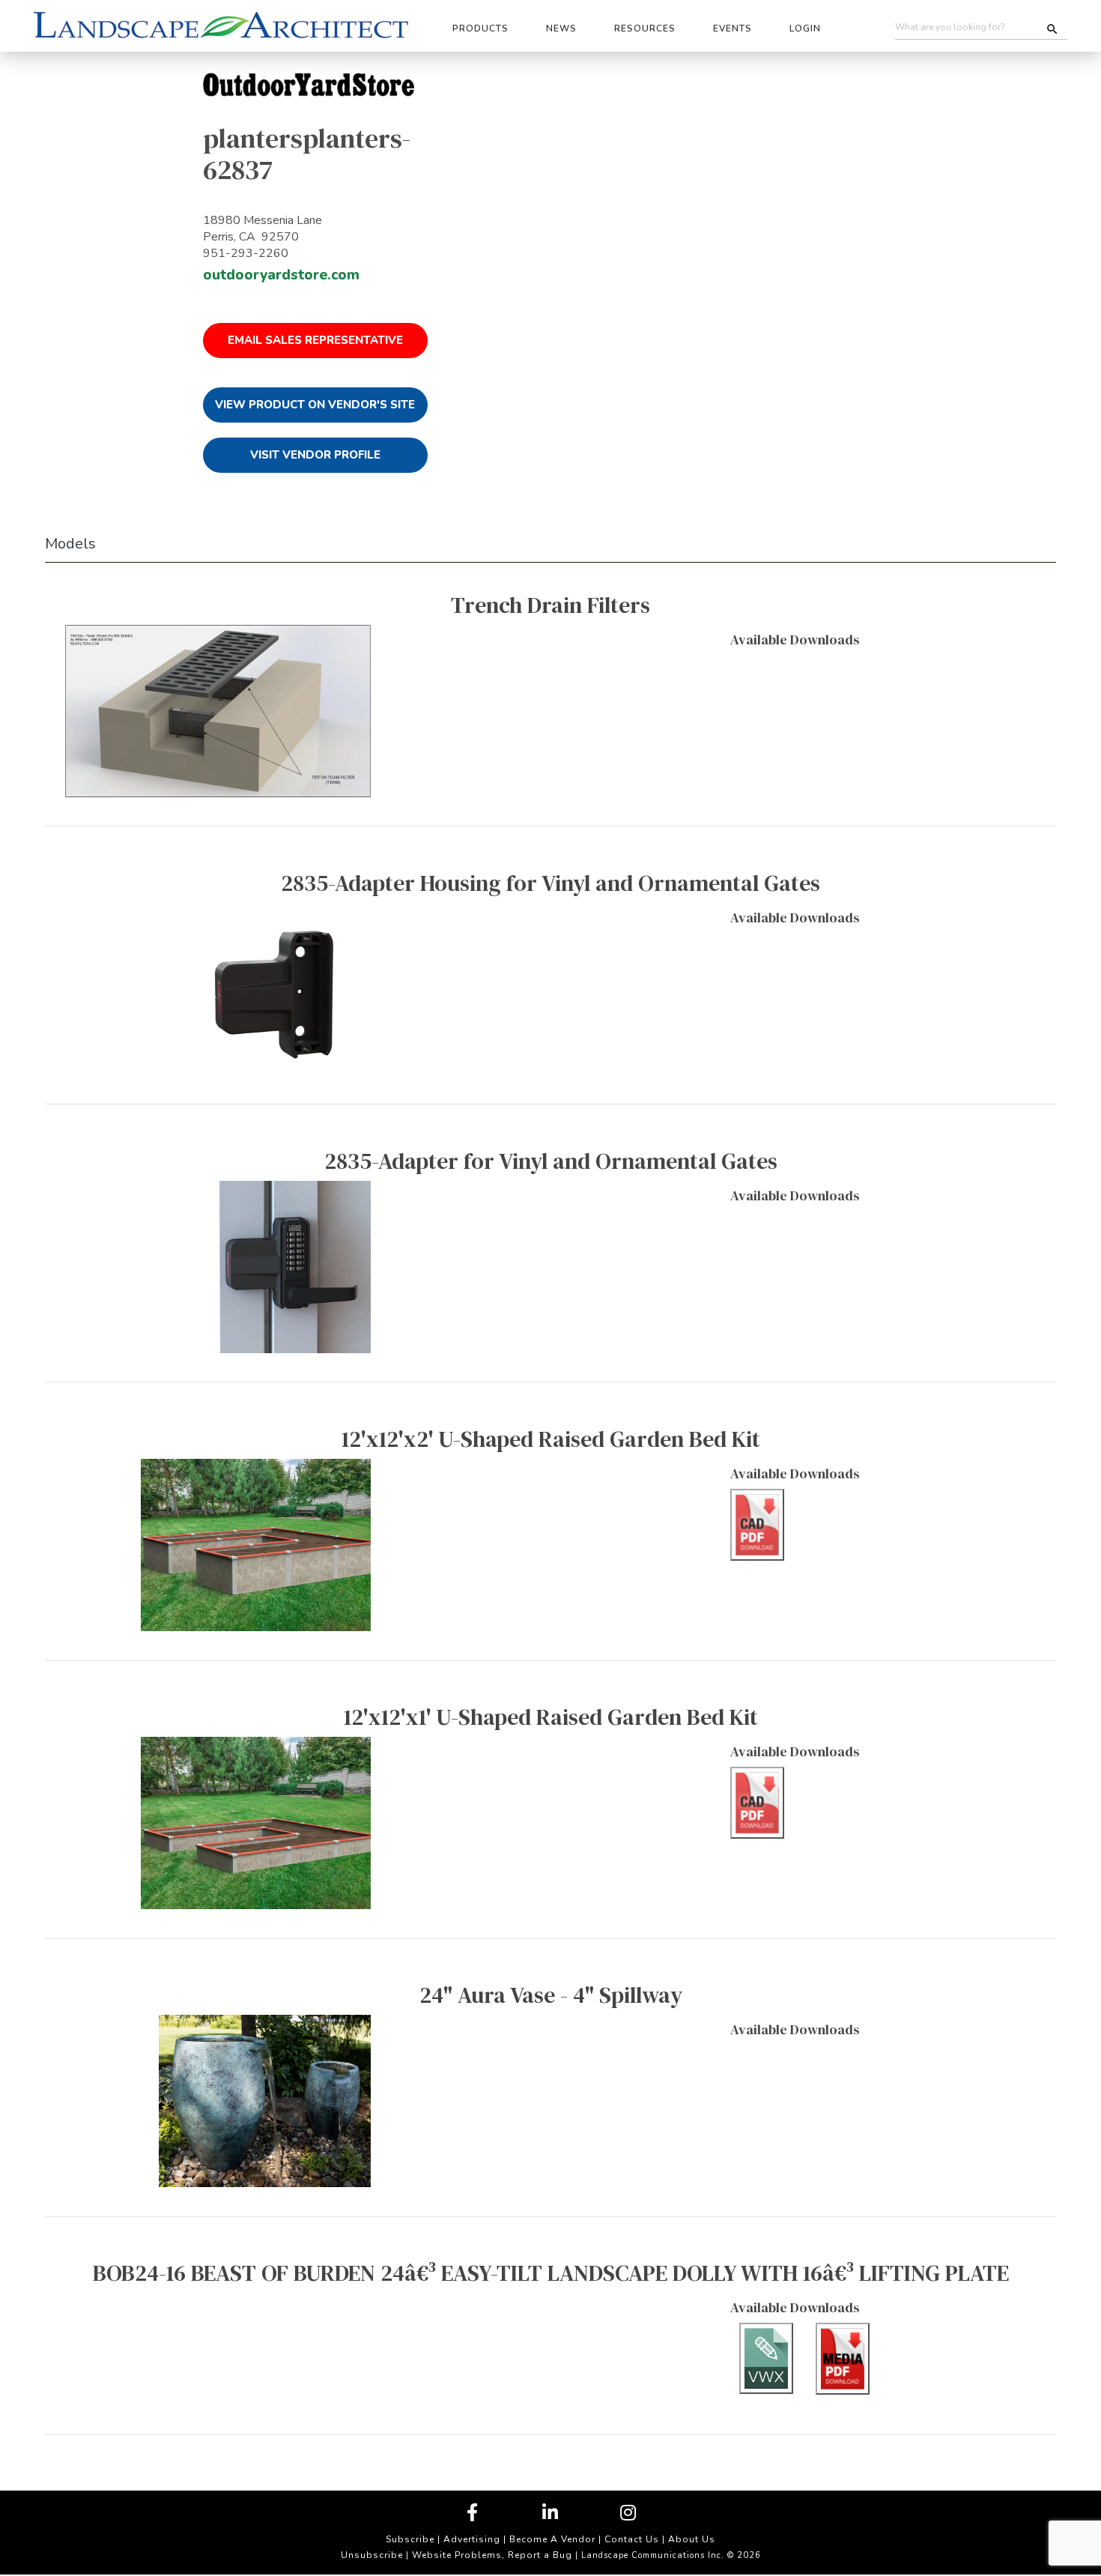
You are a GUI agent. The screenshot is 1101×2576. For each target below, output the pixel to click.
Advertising (472, 2539)
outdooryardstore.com (281, 275)
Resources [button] (645, 28)
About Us (692, 2539)
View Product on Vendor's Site (315, 405)
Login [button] (805, 28)
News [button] (561, 28)
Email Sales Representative (315, 340)
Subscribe (410, 2539)
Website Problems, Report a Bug (492, 2555)
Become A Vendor (552, 2539)
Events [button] (733, 28)
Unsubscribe (372, 2555)
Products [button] (480, 28)
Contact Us (632, 2539)
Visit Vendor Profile (315, 455)
